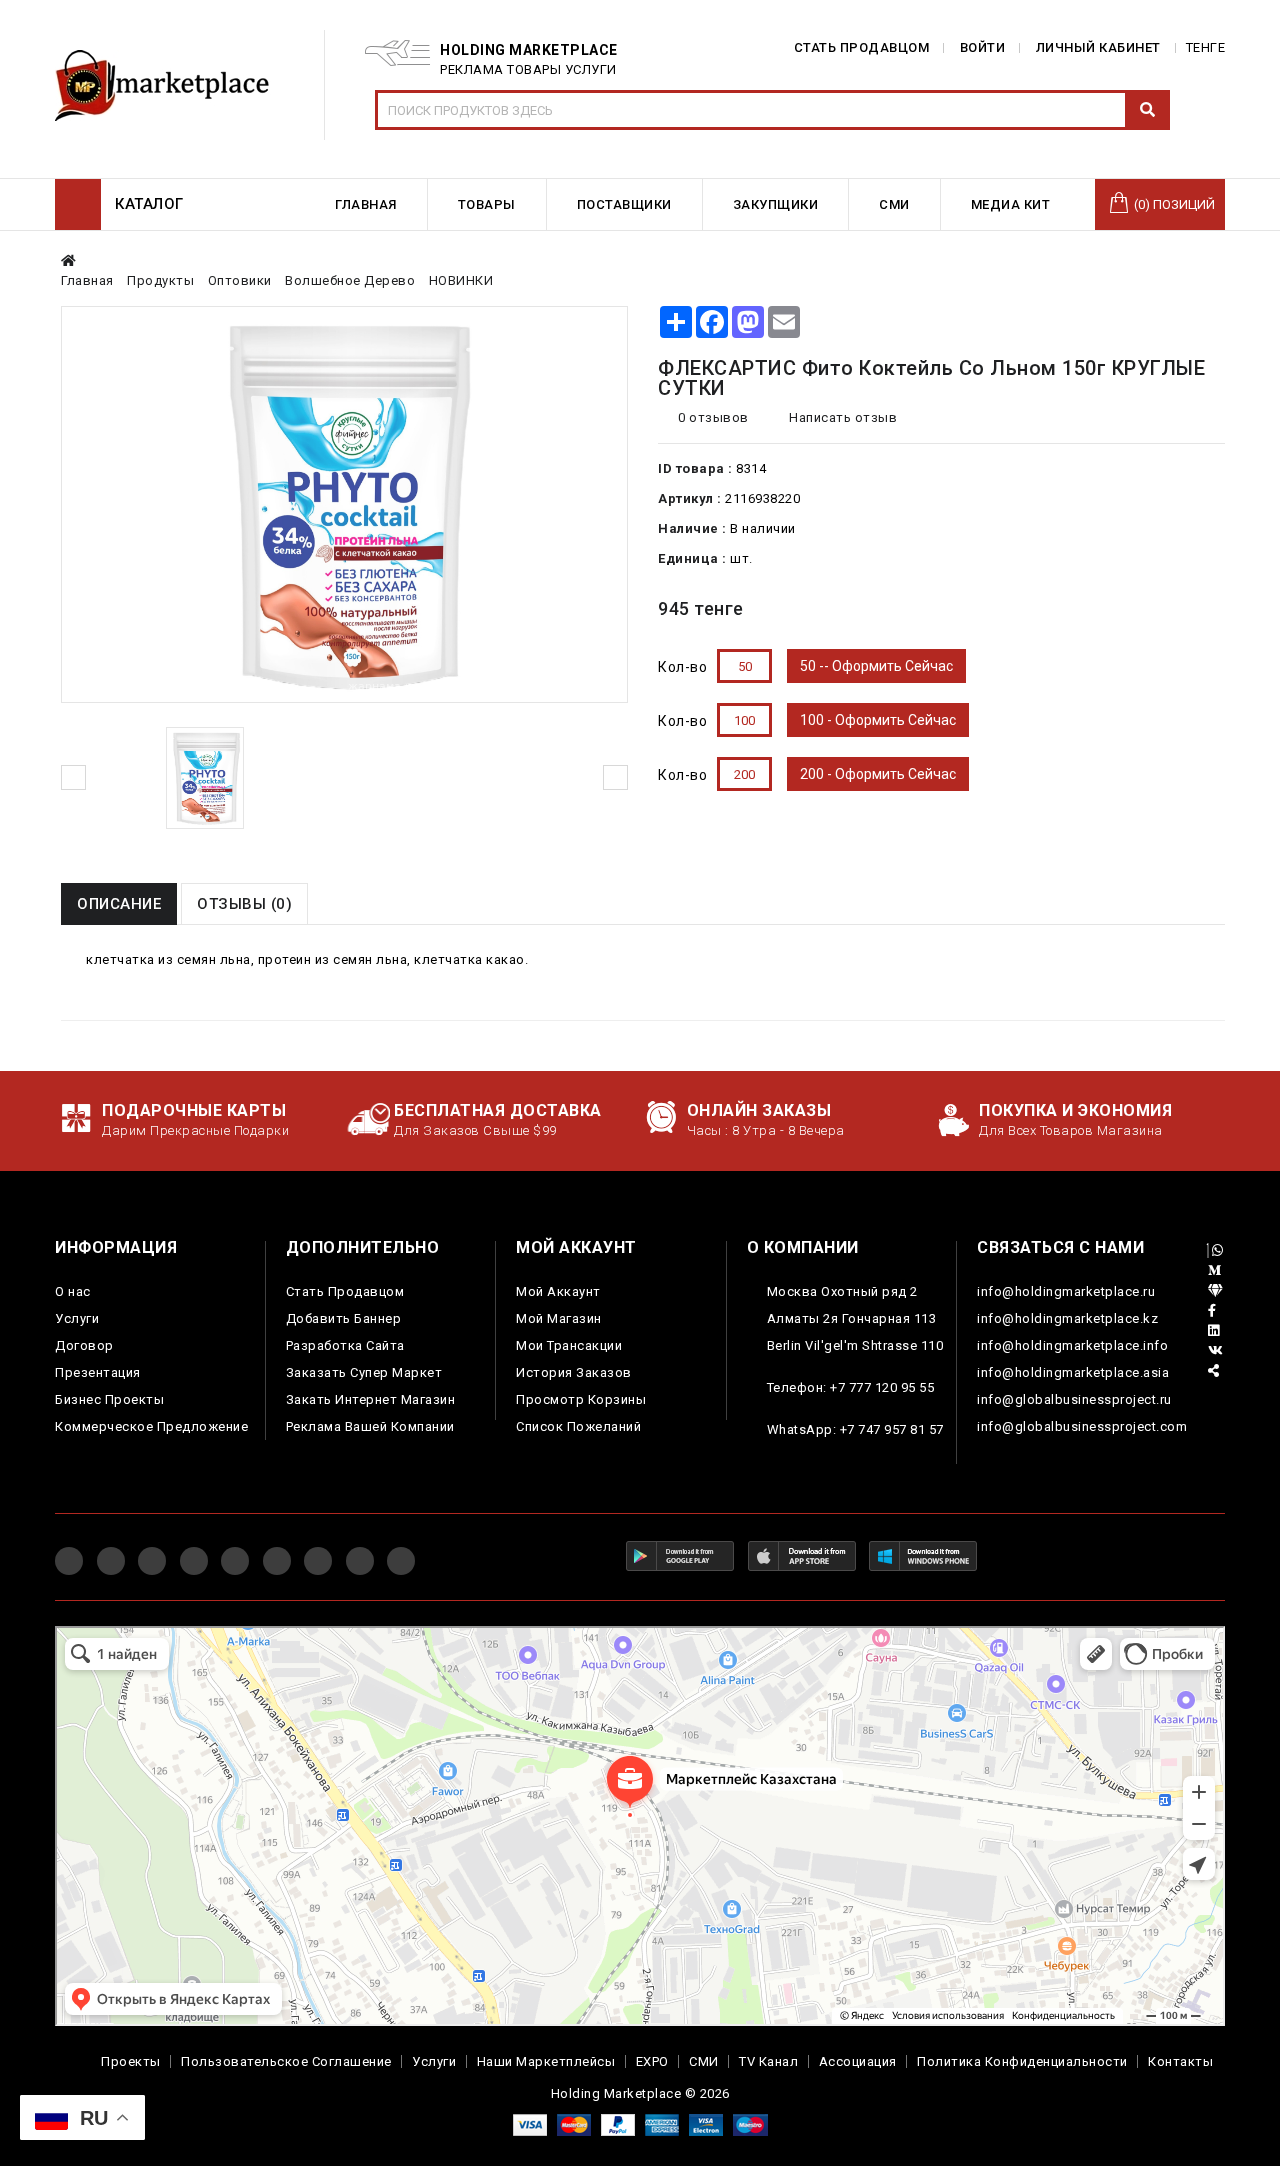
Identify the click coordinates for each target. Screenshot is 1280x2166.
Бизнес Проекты (109, 1399)
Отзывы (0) (244, 904)
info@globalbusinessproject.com (1082, 1426)
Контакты (1180, 2061)
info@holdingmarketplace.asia (1073, 1372)
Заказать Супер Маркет (364, 1372)
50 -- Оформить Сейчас (876, 666)
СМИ (704, 2061)
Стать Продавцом (345, 1291)
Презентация (98, 1372)
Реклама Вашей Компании (370, 1426)
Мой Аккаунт (558, 1291)
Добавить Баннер (344, 1318)
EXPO (652, 2061)
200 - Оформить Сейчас (878, 774)
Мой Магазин (559, 1318)
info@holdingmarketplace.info (1072, 1345)
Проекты (131, 2061)
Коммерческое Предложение (151, 1426)
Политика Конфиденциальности (1022, 2061)
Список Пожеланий (578, 1426)
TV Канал (768, 2061)
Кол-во (682, 667)
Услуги (77, 1318)
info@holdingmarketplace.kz (1067, 1318)
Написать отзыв (841, 417)
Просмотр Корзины (581, 1399)
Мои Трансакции (569, 1345)
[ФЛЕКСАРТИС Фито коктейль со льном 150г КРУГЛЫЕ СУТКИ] (205, 778)
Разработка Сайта (345, 1345)
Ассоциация (858, 2061)
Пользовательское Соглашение (286, 2061)
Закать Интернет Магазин (371, 1399)
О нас (73, 1291)
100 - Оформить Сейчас (878, 720)
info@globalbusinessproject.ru (1074, 1399)
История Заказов (574, 1372)
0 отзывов (713, 417)
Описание (119, 904)
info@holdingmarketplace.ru (1066, 1291)
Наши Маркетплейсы (546, 2061)
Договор (84, 1345)
